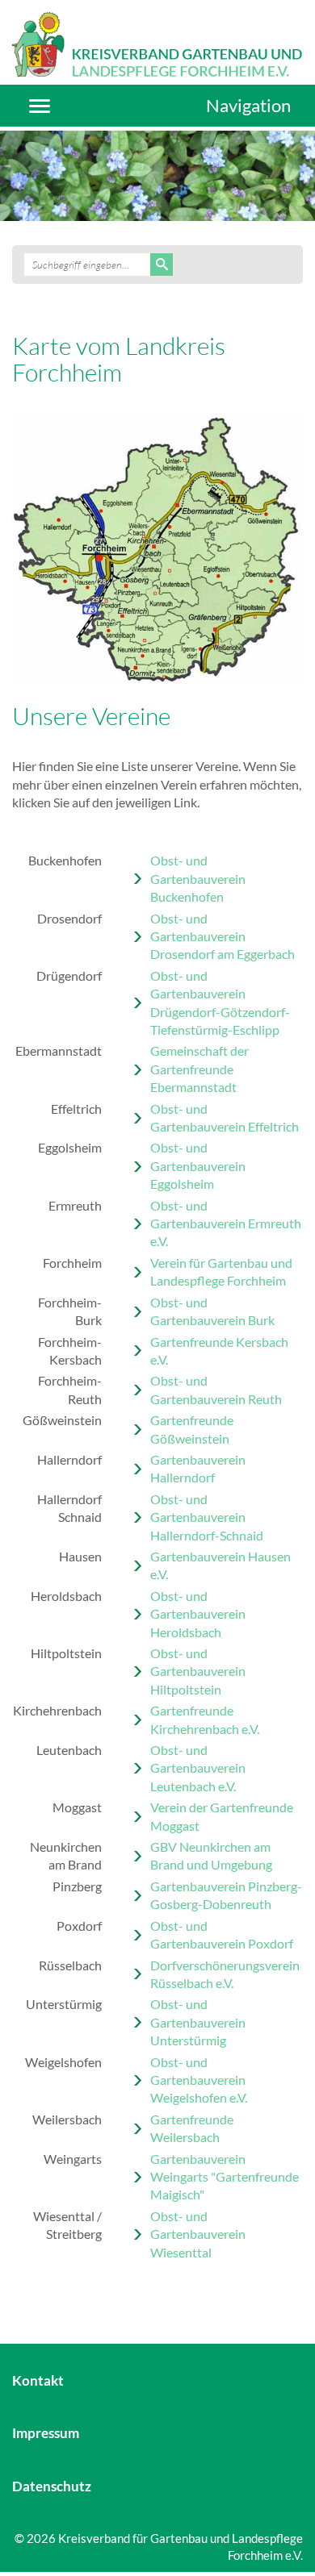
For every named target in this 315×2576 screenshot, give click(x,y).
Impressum (46, 2433)
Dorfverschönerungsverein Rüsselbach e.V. (225, 1974)
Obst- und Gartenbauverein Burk (212, 1311)
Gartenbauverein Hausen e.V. (220, 1565)
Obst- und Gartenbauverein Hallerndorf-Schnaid (207, 1517)
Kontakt (38, 2380)
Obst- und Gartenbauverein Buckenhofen (198, 878)
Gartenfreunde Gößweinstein (192, 1429)
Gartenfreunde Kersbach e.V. (219, 1351)
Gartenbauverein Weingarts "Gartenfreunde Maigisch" (225, 2177)
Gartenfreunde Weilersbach (192, 2128)
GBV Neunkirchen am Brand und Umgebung (211, 1855)
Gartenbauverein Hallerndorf (198, 1468)
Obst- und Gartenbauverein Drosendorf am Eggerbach (223, 936)
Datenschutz (52, 2486)
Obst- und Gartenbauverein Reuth (216, 1389)
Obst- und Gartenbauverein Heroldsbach (198, 1614)
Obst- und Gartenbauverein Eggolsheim (198, 1165)
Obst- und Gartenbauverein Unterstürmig (198, 2022)
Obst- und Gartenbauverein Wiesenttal (198, 2234)
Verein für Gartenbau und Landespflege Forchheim (221, 1271)
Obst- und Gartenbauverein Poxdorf (222, 1934)
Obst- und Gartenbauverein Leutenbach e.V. (198, 1768)
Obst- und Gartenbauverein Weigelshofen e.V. (199, 2080)
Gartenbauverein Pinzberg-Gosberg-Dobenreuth (226, 1895)
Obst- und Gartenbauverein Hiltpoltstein (198, 1671)
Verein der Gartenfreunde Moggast (222, 1816)
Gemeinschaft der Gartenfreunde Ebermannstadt (199, 1069)
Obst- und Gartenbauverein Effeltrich (225, 1117)
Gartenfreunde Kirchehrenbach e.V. (205, 1719)
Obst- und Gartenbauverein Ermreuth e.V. (226, 1223)
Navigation (248, 105)
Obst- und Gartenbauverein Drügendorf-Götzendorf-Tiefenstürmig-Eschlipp (220, 1002)
